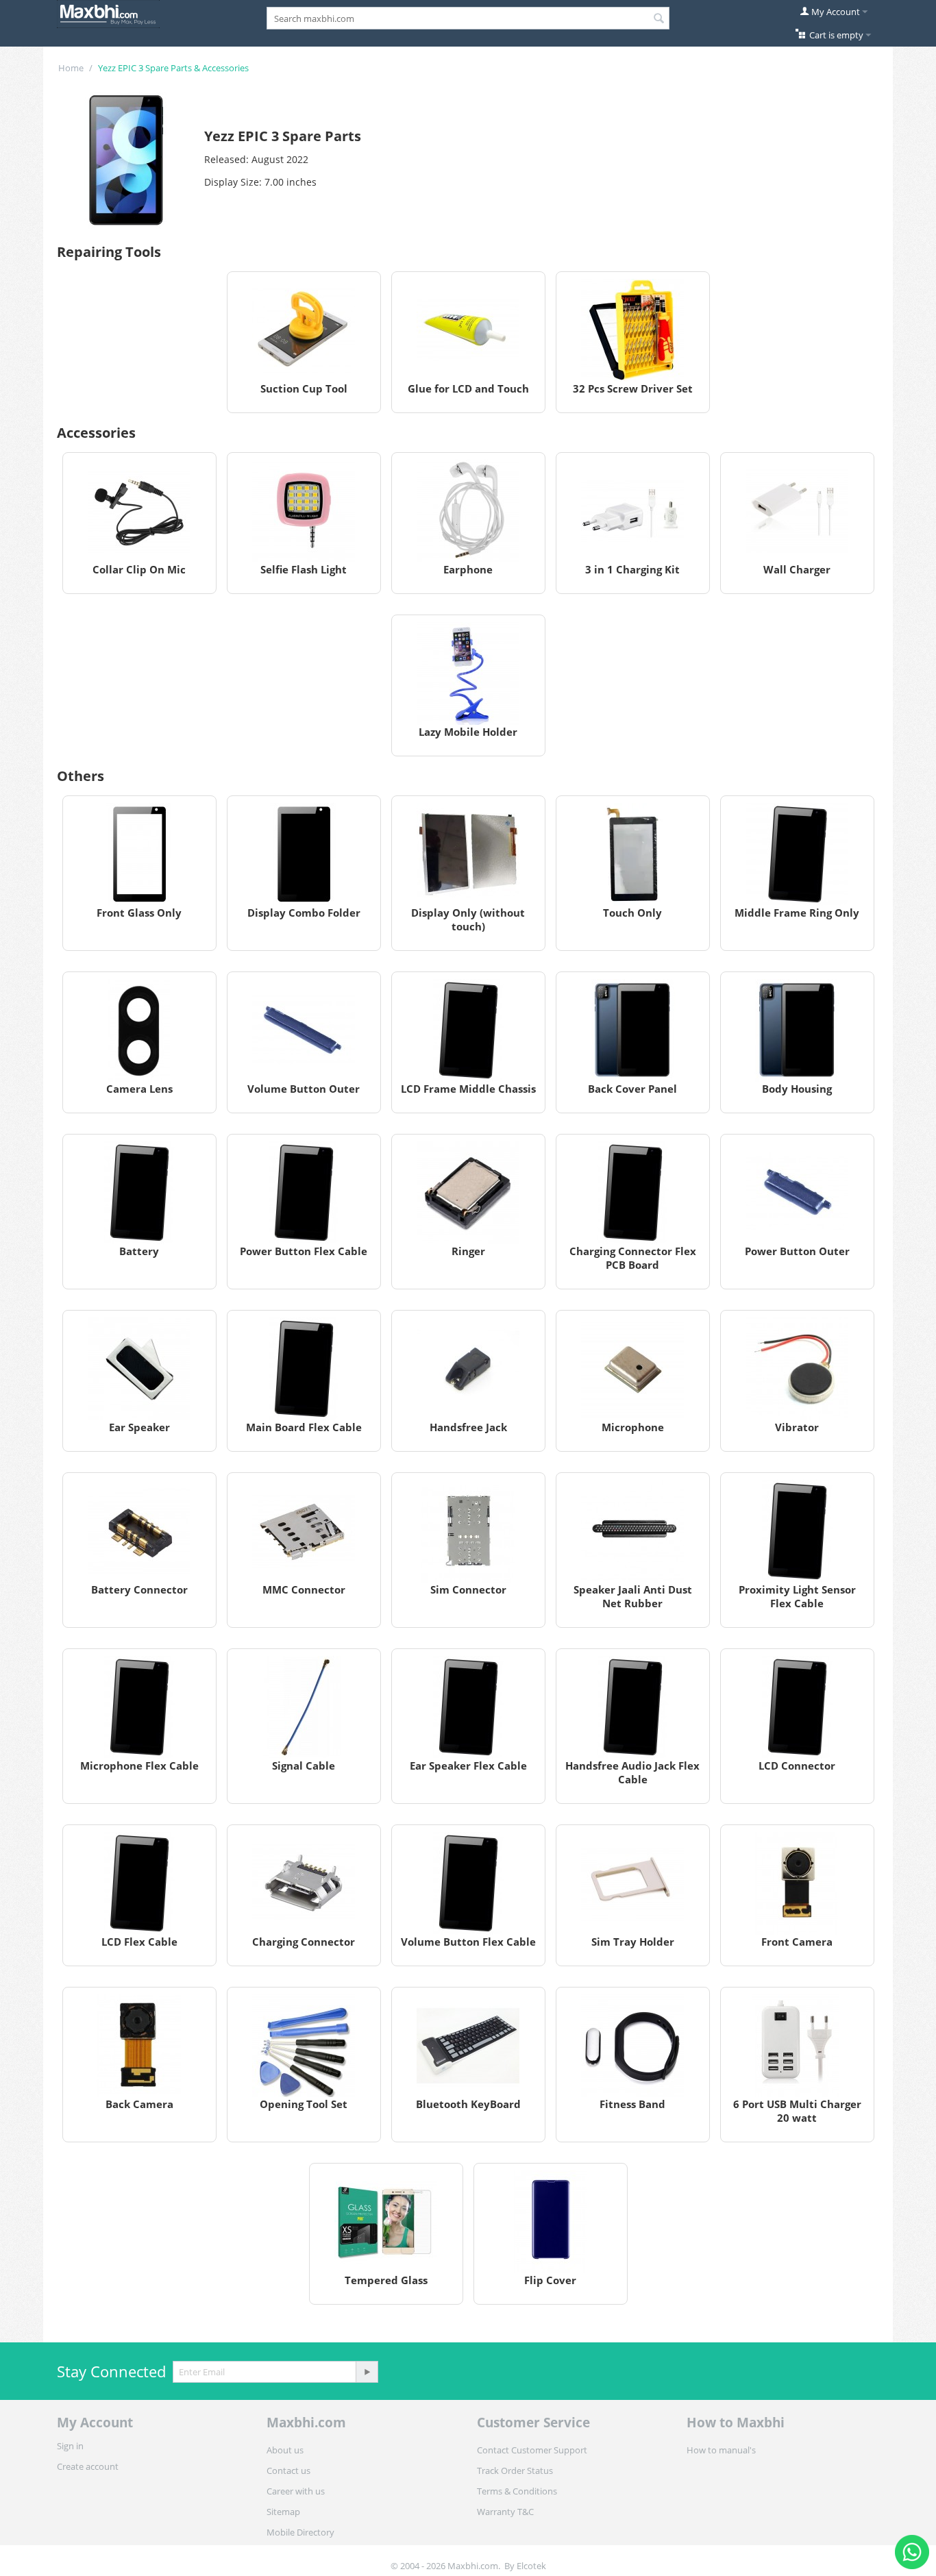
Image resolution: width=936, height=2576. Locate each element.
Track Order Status (515, 2470)
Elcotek (531, 2566)
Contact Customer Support (532, 2450)
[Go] (367, 2372)
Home (71, 68)
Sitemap (283, 2512)
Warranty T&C (505, 2512)
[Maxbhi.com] (108, 13)
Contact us (288, 2470)
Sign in (70, 2446)
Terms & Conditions (517, 2491)
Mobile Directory (300, 2532)
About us (285, 2450)
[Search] (659, 19)
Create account (88, 2466)
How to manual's (721, 2450)
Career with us (296, 2491)
